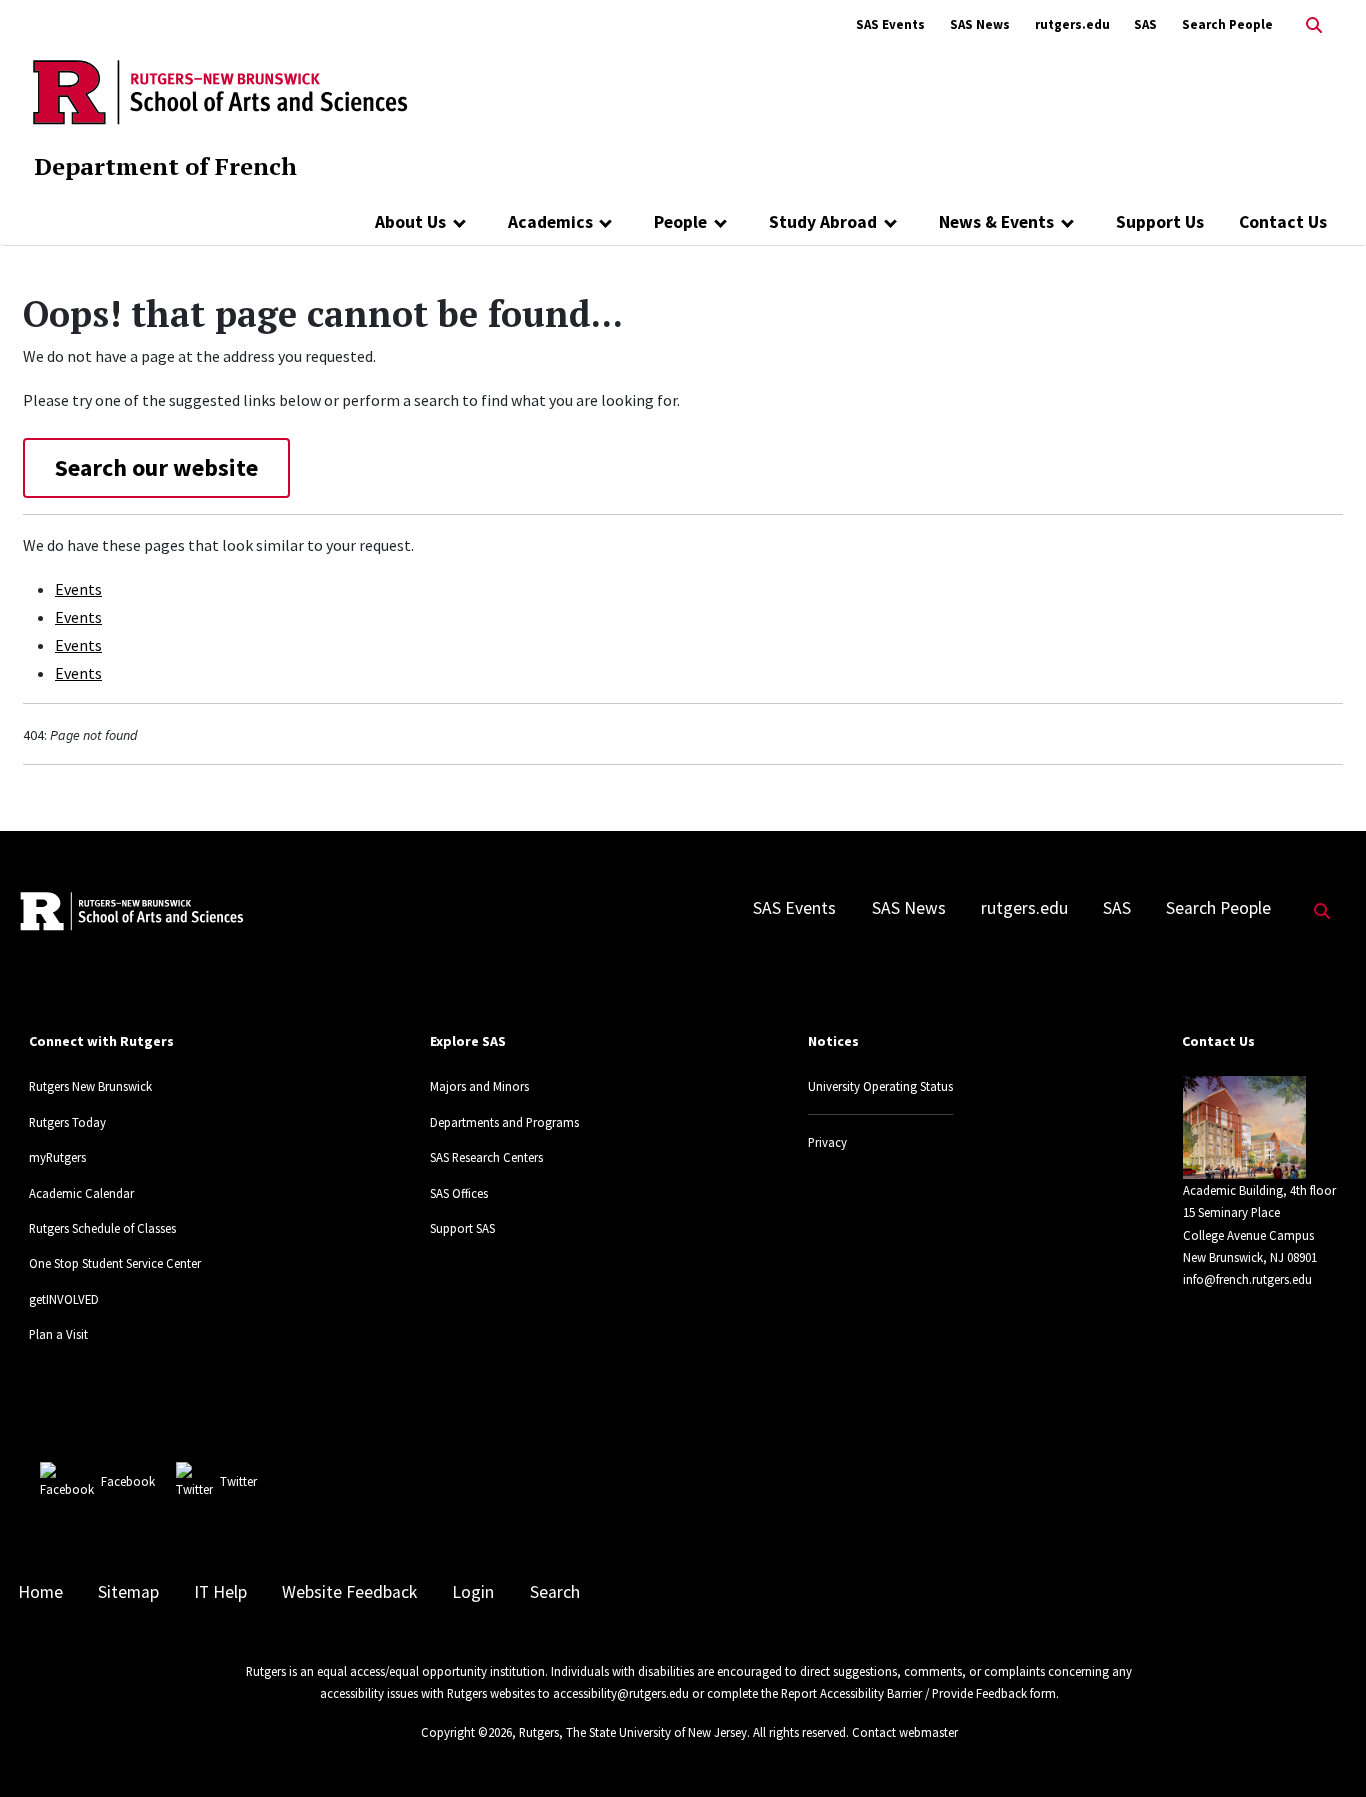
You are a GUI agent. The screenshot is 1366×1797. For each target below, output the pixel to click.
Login (473, 1592)
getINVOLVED (64, 1299)
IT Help (220, 1592)
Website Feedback (349, 1592)
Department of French (165, 166)
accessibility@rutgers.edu (621, 1693)
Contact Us (1283, 222)
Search (555, 1592)
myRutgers (57, 1157)
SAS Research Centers (486, 1157)
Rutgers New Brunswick (90, 1086)
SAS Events (890, 24)
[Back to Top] (1322, 1748)
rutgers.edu (1072, 24)
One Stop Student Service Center (115, 1263)
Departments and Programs (504, 1122)
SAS (1145, 24)
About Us (410, 222)
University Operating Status (880, 1086)
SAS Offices (459, 1193)
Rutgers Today (67, 1122)
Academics (550, 222)
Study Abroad (823, 222)
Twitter (238, 1481)
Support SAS (462, 1228)
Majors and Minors (479, 1086)
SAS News (980, 24)
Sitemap (128, 1592)
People (680, 222)
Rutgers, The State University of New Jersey (633, 1732)
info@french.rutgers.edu (1247, 1279)
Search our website (156, 467)
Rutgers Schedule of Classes (102, 1228)
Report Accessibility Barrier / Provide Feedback (904, 1693)
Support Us (1160, 222)
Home (40, 1592)
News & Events (996, 222)
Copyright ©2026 (466, 1732)
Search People (1227, 24)
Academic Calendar (81, 1193)
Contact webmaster (905, 1732)
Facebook (128, 1481)
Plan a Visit (58, 1334)
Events (78, 589)
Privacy (827, 1142)
